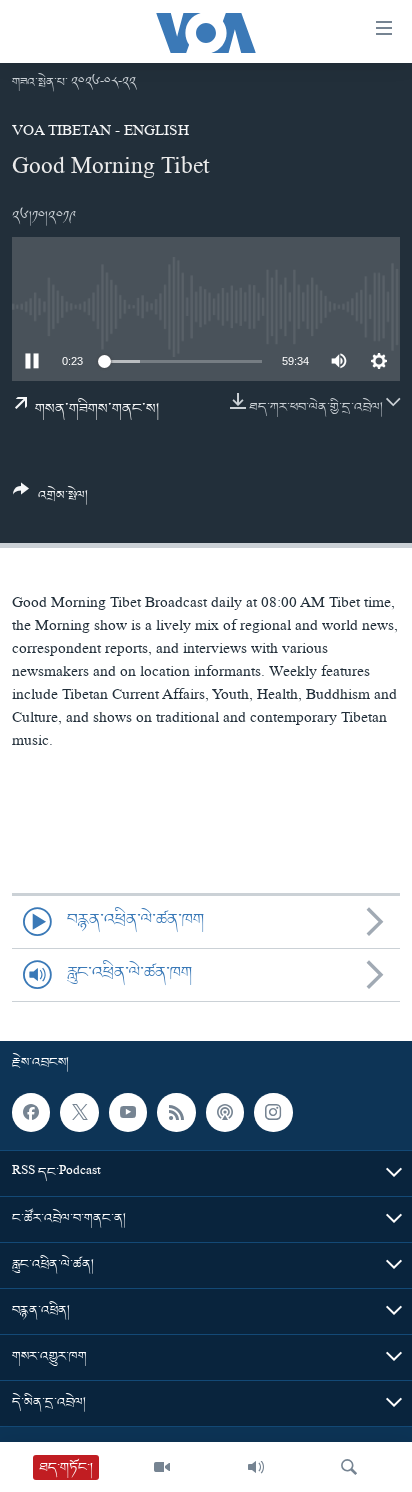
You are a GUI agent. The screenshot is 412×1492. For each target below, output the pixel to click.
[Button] (50, 500)
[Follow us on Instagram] (273, 1112)
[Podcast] (225, 1112)
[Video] (162, 1467)
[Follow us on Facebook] (31, 1112)
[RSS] (176, 1112)
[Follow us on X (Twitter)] (79, 1112)
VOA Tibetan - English (100, 133)
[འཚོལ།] (349, 1467)
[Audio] (256, 1467)
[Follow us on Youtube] (128, 1112)
